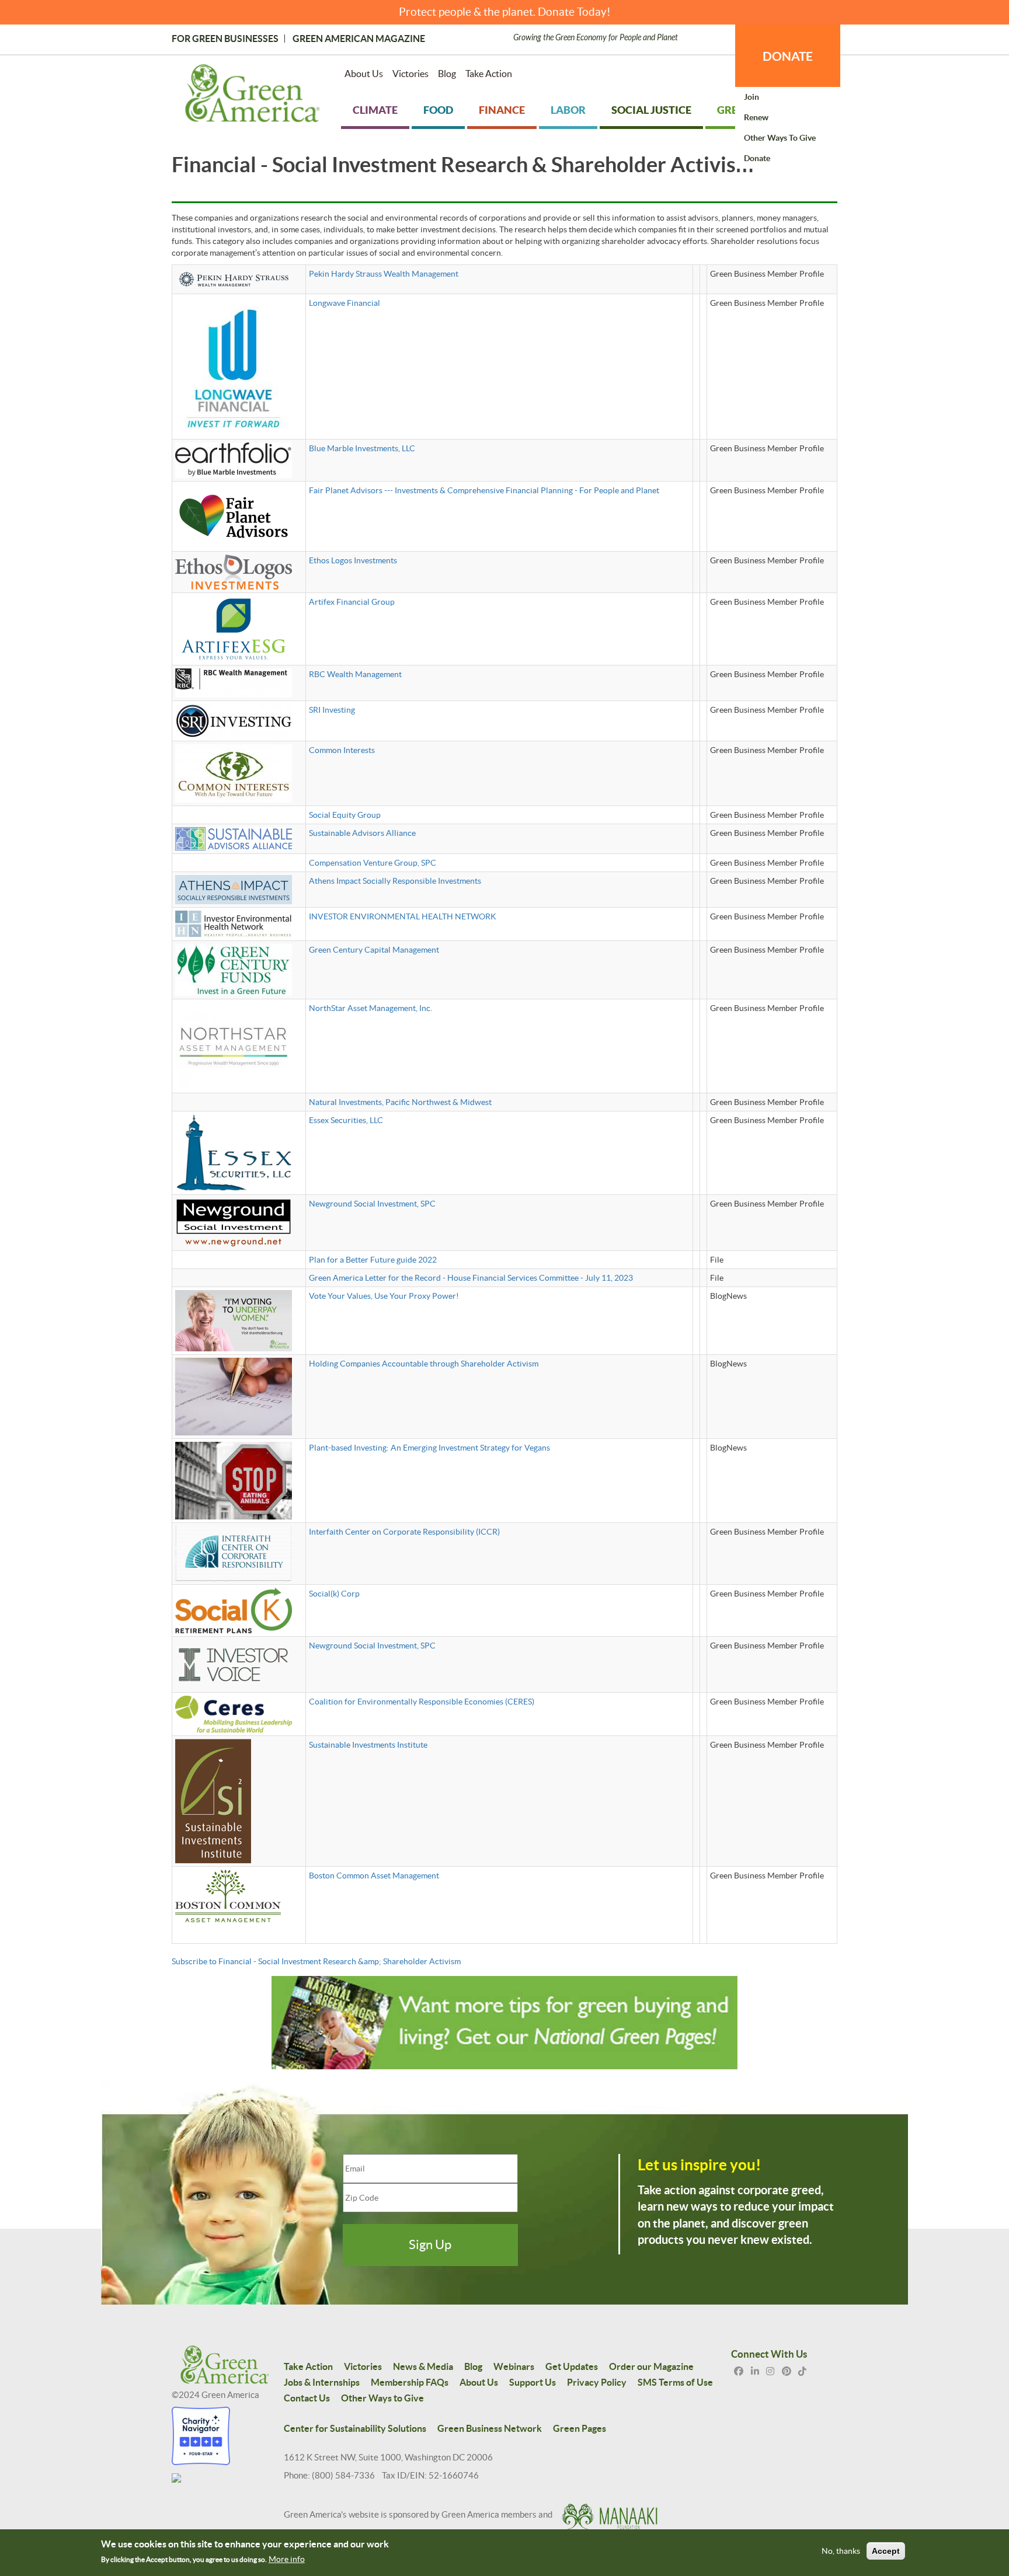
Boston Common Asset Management (374, 1876)
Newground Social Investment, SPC (372, 1204)
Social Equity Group (345, 815)
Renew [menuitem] (756, 117)
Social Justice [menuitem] (651, 110)
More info (287, 2559)
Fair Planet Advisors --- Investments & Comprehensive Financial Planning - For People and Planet (484, 490)
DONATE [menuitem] (788, 56)
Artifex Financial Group (352, 602)
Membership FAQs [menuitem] (410, 2382)
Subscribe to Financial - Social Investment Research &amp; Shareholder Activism (316, 1961)
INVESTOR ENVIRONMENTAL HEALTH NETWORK (403, 916)
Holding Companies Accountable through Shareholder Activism (424, 1364)
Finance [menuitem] (502, 110)
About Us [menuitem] (364, 74)
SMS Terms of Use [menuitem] (675, 2382)
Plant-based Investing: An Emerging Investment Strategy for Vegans (429, 1448)
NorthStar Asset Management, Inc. (370, 1008)
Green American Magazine (359, 39)
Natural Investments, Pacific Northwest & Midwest (400, 1102)
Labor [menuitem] (568, 110)
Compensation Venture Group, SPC (373, 863)
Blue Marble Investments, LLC (362, 448)
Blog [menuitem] (447, 74)
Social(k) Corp (334, 1594)
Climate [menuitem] (375, 110)
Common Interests (342, 750)
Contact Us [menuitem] (307, 2398)
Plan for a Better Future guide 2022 (373, 1260)
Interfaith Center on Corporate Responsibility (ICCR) (404, 1532)
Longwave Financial (345, 303)
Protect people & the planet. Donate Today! (505, 12)
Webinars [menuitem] (514, 2366)
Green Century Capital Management (374, 950)
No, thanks (841, 2551)
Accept (886, 2551)
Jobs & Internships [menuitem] (322, 2382)
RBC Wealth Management (355, 674)
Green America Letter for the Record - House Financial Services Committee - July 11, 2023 (471, 1278)
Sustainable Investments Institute (368, 1745)
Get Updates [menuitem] (572, 2366)
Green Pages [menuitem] (580, 2428)
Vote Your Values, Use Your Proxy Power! (384, 1296)
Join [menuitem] (751, 97)
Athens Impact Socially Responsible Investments (395, 881)
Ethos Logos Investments (353, 560)
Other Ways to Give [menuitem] (780, 138)
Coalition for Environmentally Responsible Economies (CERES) (422, 1702)
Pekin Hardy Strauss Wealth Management (384, 274)
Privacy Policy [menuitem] (597, 2382)
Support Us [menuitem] (533, 2382)
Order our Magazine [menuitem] (651, 2366)
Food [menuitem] (438, 110)
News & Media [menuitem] (423, 2366)
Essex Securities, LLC (346, 1120)
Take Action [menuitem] (489, 74)
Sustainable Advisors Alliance (362, 833)
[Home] (253, 96)
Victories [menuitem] (410, 74)
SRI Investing (332, 710)
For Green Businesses (225, 39)
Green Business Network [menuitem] (490, 2428)
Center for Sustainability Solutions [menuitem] (355, 2428)
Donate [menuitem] (757, 158)
